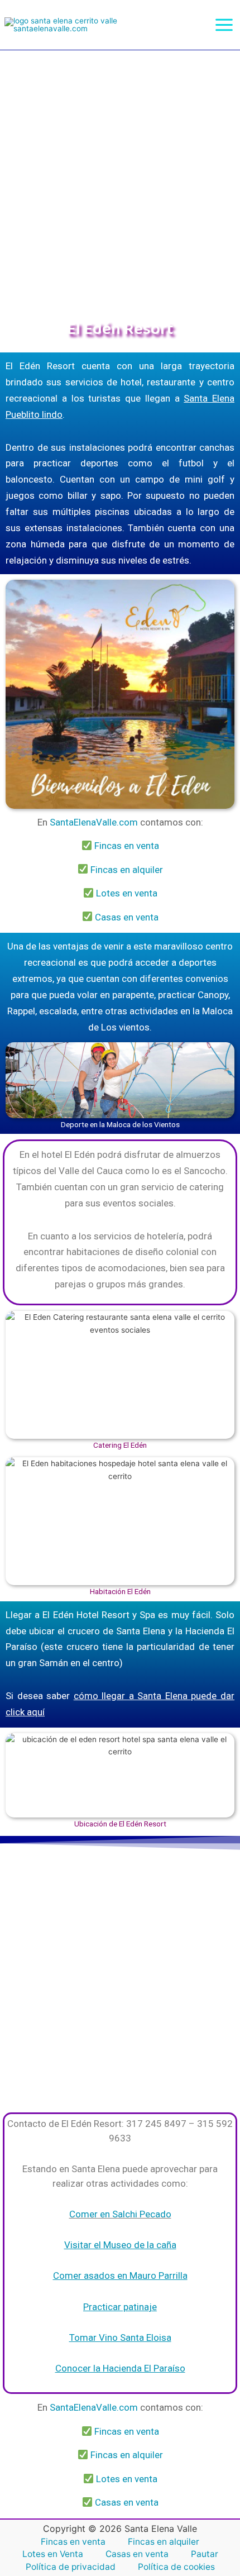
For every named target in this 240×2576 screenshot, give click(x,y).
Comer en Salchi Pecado (120, 2214)
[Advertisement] (120, 176)
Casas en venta (127, 917)
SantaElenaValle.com (94, 822)
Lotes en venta (127, 893)
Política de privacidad (71, 2567)
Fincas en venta (127, 846)
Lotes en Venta (53, 2554)
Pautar (205, 2554)
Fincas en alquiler (127, 870)
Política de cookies (176, 2567)
